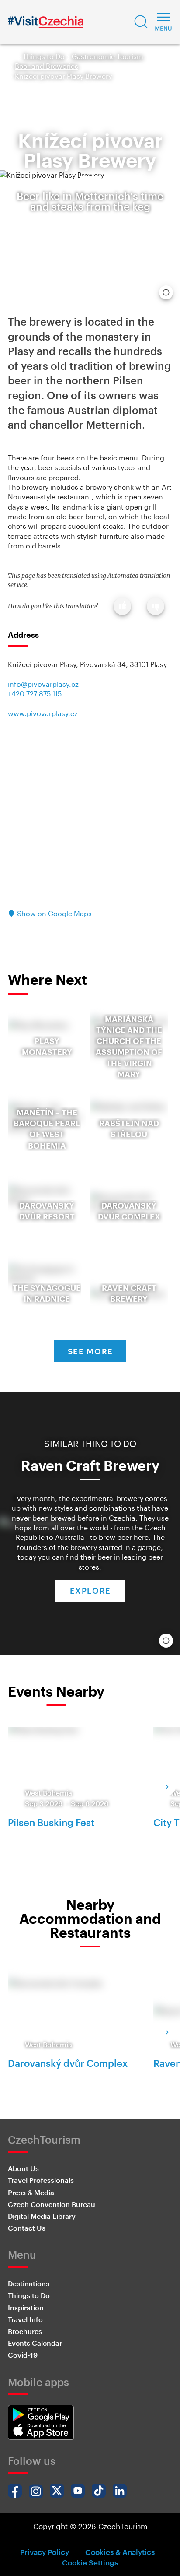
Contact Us (27, 2228)
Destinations (29, 2283)
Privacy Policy (45, 2552)
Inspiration (26, 2307)
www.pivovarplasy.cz (43, 713)
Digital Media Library (42, 2216)
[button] (141, 22)
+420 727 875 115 (35, 694)
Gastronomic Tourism (107, 56)
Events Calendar (35, 2343)
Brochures (25, 2331)
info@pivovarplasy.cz (43, 684)
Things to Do (44, 56)
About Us (23, 2168)
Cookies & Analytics (120, 2552)
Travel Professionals (41, 2180)
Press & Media (31, 2192)
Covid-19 (23, 2355)
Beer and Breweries (47, 66)
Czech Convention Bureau (52, 2204)
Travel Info (25, 2319)
